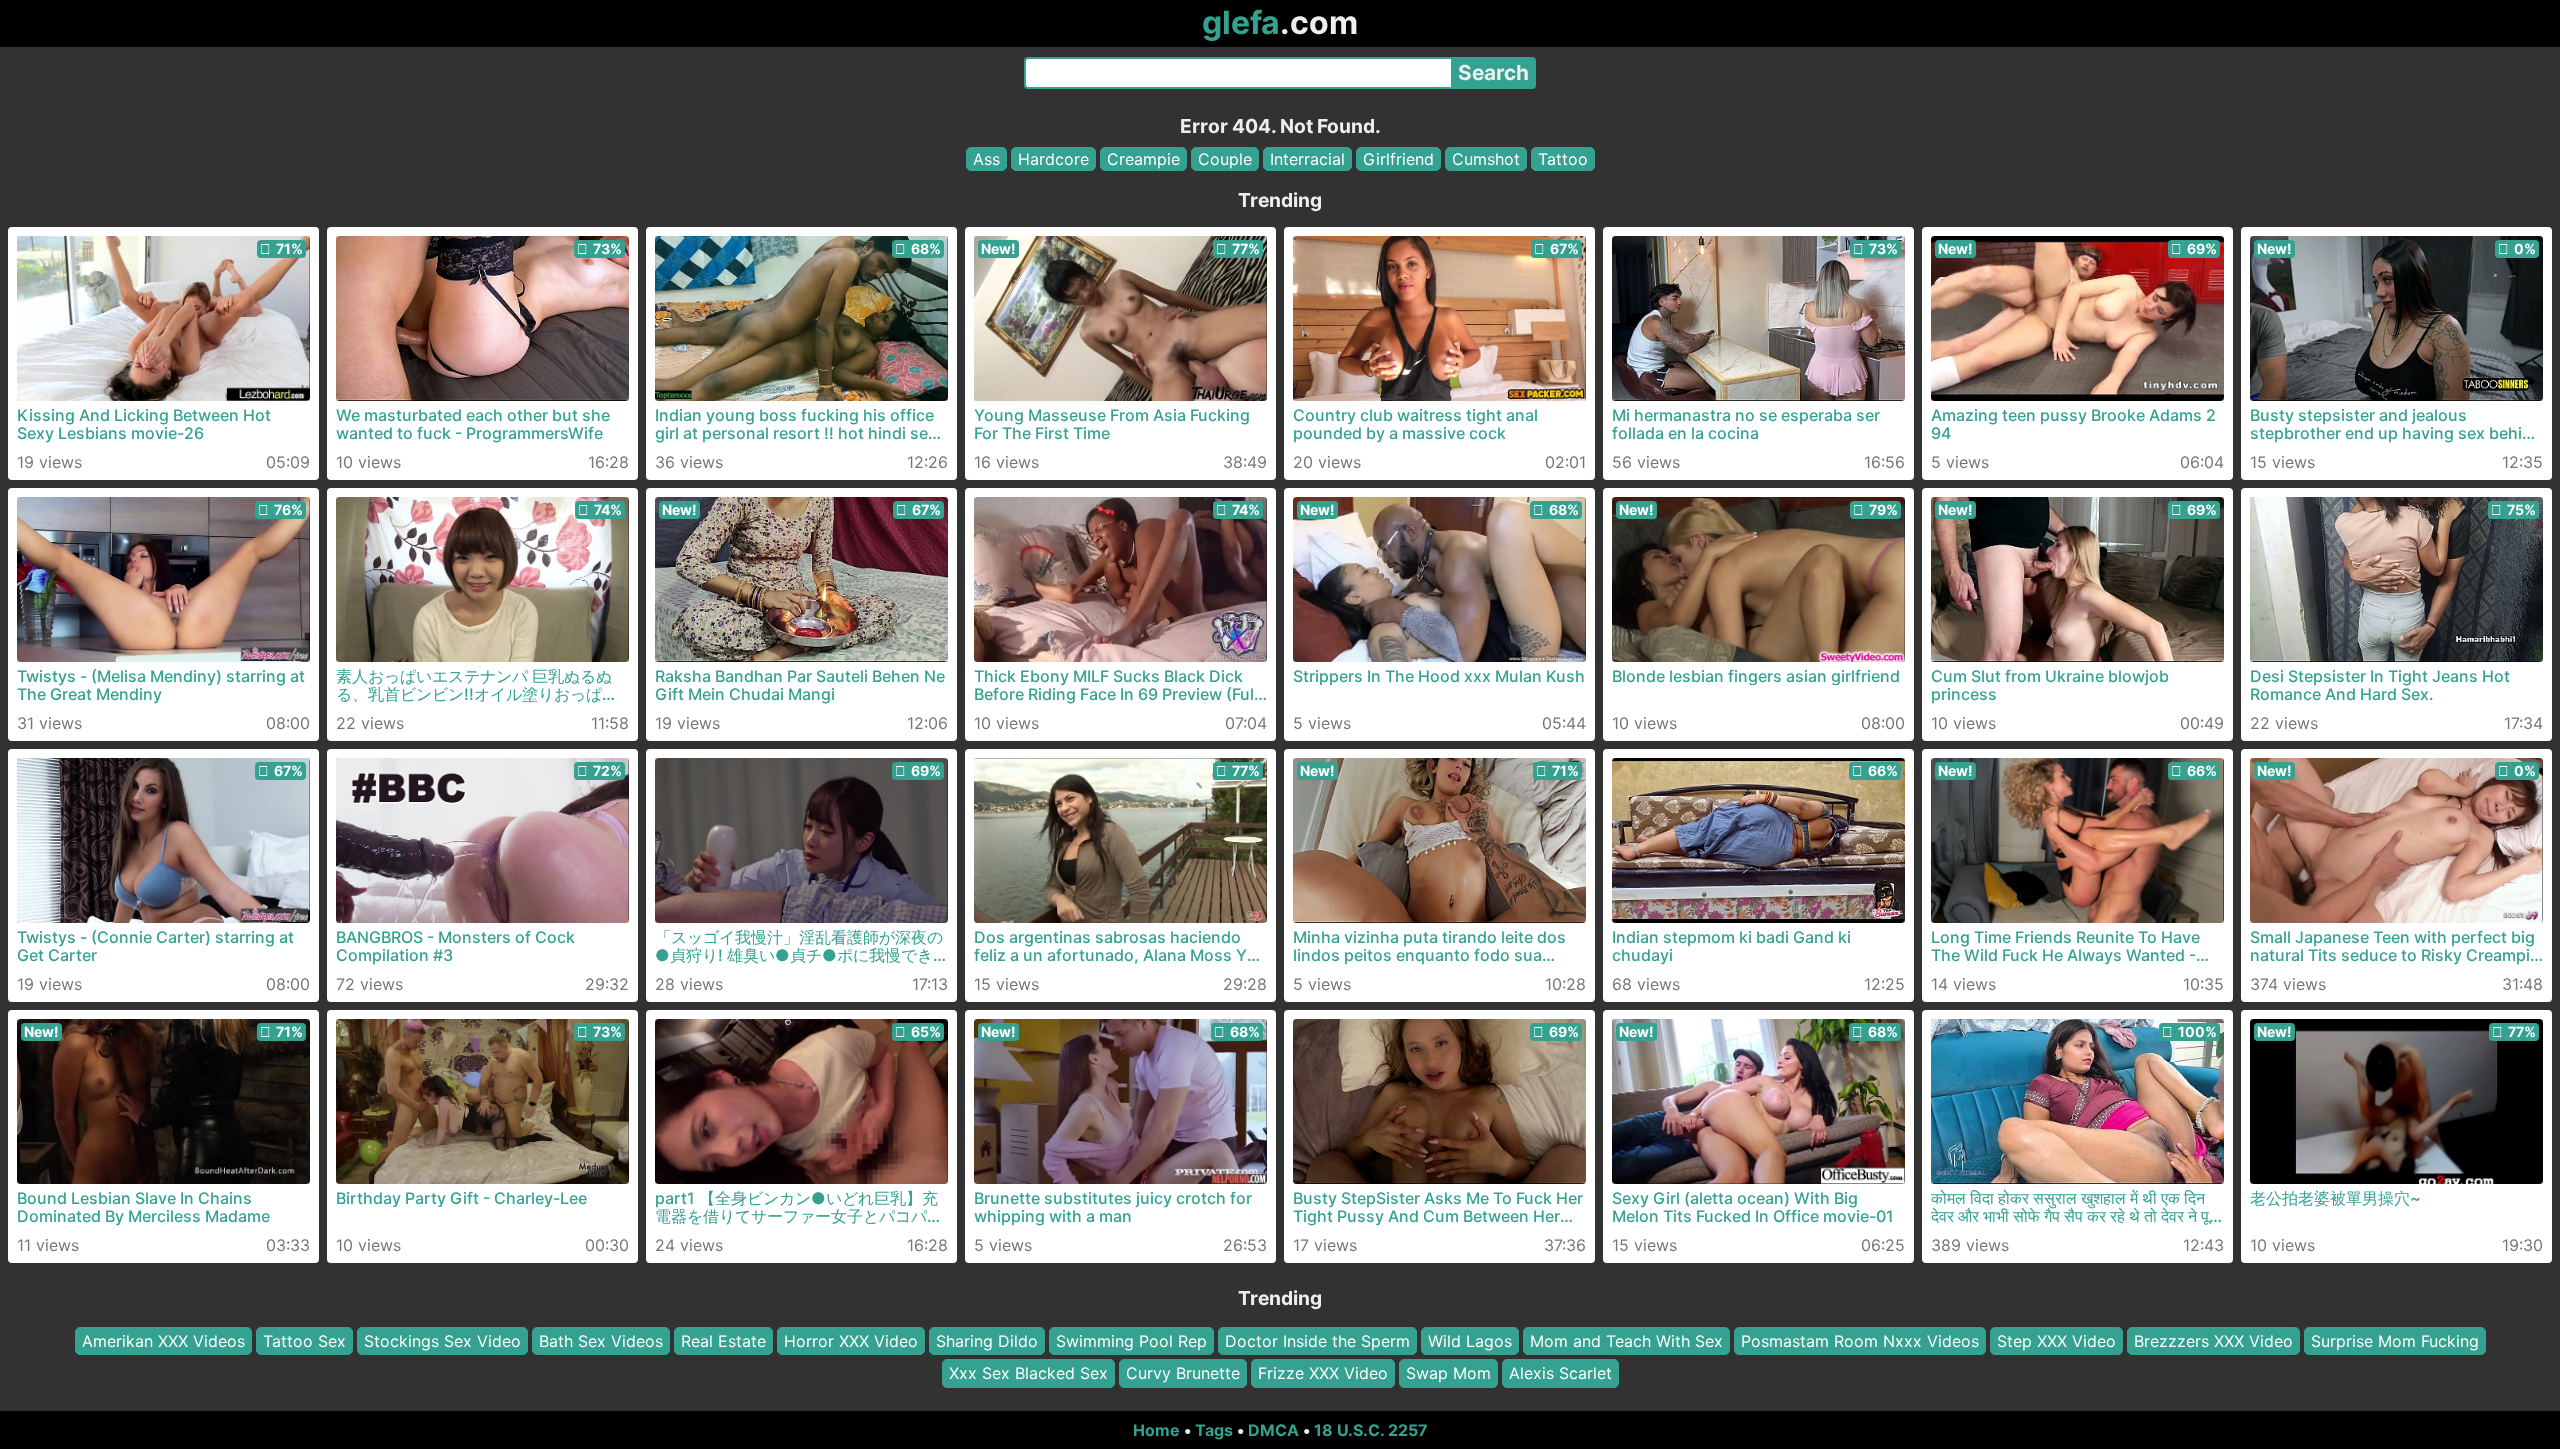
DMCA (1273, 1430)
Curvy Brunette (1183, 1374)
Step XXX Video (2056, 1341)
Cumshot (1486, 159)
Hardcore (1053, 159)
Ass (986, 159)
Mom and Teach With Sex (1626, 1341)
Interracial (1307, 159)
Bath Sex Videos (601, 1341)
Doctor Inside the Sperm (1317, 1341)
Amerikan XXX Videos (163, 1341)
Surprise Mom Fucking (2395, 1341)
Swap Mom (1448, 1374)
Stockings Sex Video (442, 1341)
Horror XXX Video (851, 1341)
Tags (1214, 1430)
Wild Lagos (1470, 1341)
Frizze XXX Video (1323, 1374)
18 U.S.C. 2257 (1371, 1430)
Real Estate (723, 1341)
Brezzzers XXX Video (2213, 1341)
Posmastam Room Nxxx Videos (1860, 1341)
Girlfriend (1398, 159)
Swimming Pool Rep (1131, 1341)
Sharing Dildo (987, 1341)
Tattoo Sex (304, 1341)
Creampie (1143, 159)
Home (1156, 1430)
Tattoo (1563, 159)
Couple (1225, 159)
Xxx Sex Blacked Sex (1028, 1374)
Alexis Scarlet (1560, 1374)
